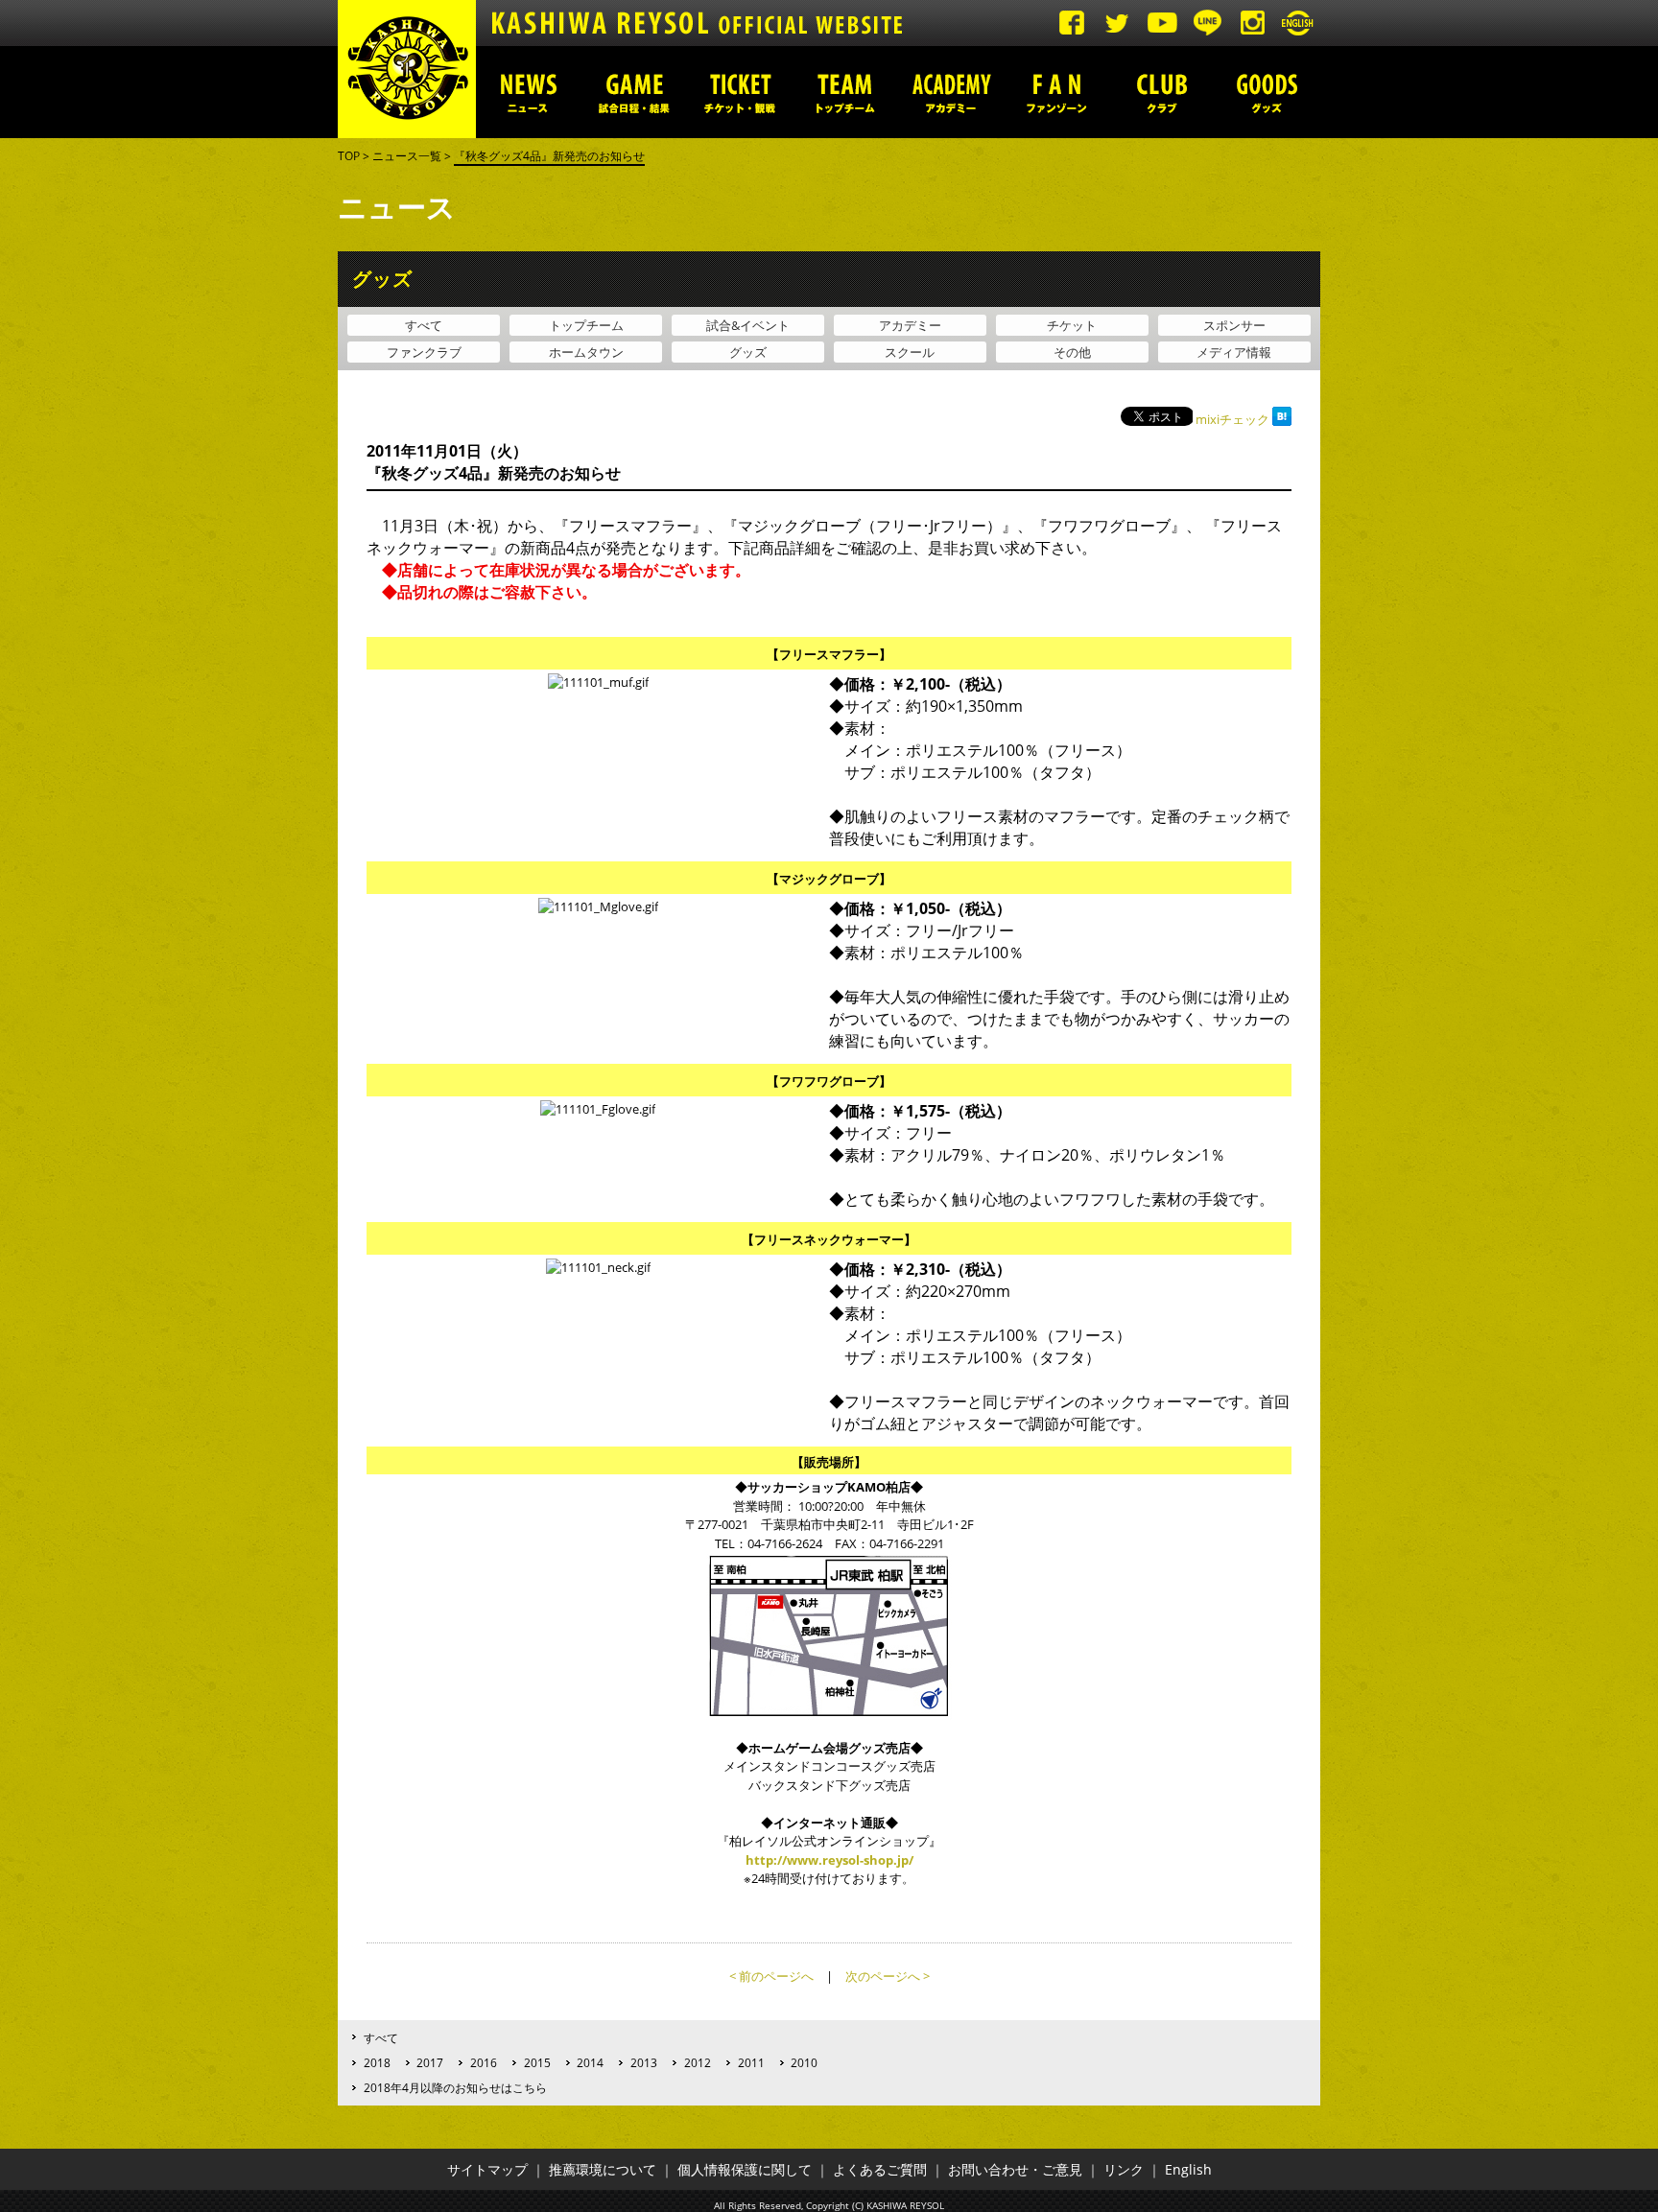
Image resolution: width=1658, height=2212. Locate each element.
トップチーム (845, 92)
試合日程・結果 (634, 92)
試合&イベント (748, 325)
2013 (644, 2062)
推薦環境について (603, 2169)
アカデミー (951, 92)
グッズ (1267, 92)
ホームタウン (586, 352)
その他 (1072, 352)
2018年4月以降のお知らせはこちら (455, 2087)
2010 (804, 2062)
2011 (751, 2062)
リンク (1124, 2169)
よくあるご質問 (880, 2169)
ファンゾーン (1056, 92)
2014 (590, 2062)
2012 (698, 2062)
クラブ (1162, 92)
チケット (1072, 325)
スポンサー (1234, 325)
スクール (910, 352)
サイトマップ (487, 2169)
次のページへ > (888, 1976)
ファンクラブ (424, 352)
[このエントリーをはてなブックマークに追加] (1282, 419)
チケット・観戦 (740, 92)
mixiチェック (1232, 419)
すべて (424, 325)
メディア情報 (1234, 352)
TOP (349, 156)
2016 (484, 2062)
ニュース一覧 (407, 156)
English (1188, 2169)
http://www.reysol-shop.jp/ (829, 1860)
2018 (377, 2062)
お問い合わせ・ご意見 (1015, 2169)
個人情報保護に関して (745, 2169)
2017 (430, 2062)
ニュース (529, 92)
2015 (537, 2062)
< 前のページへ (771, 1976)
